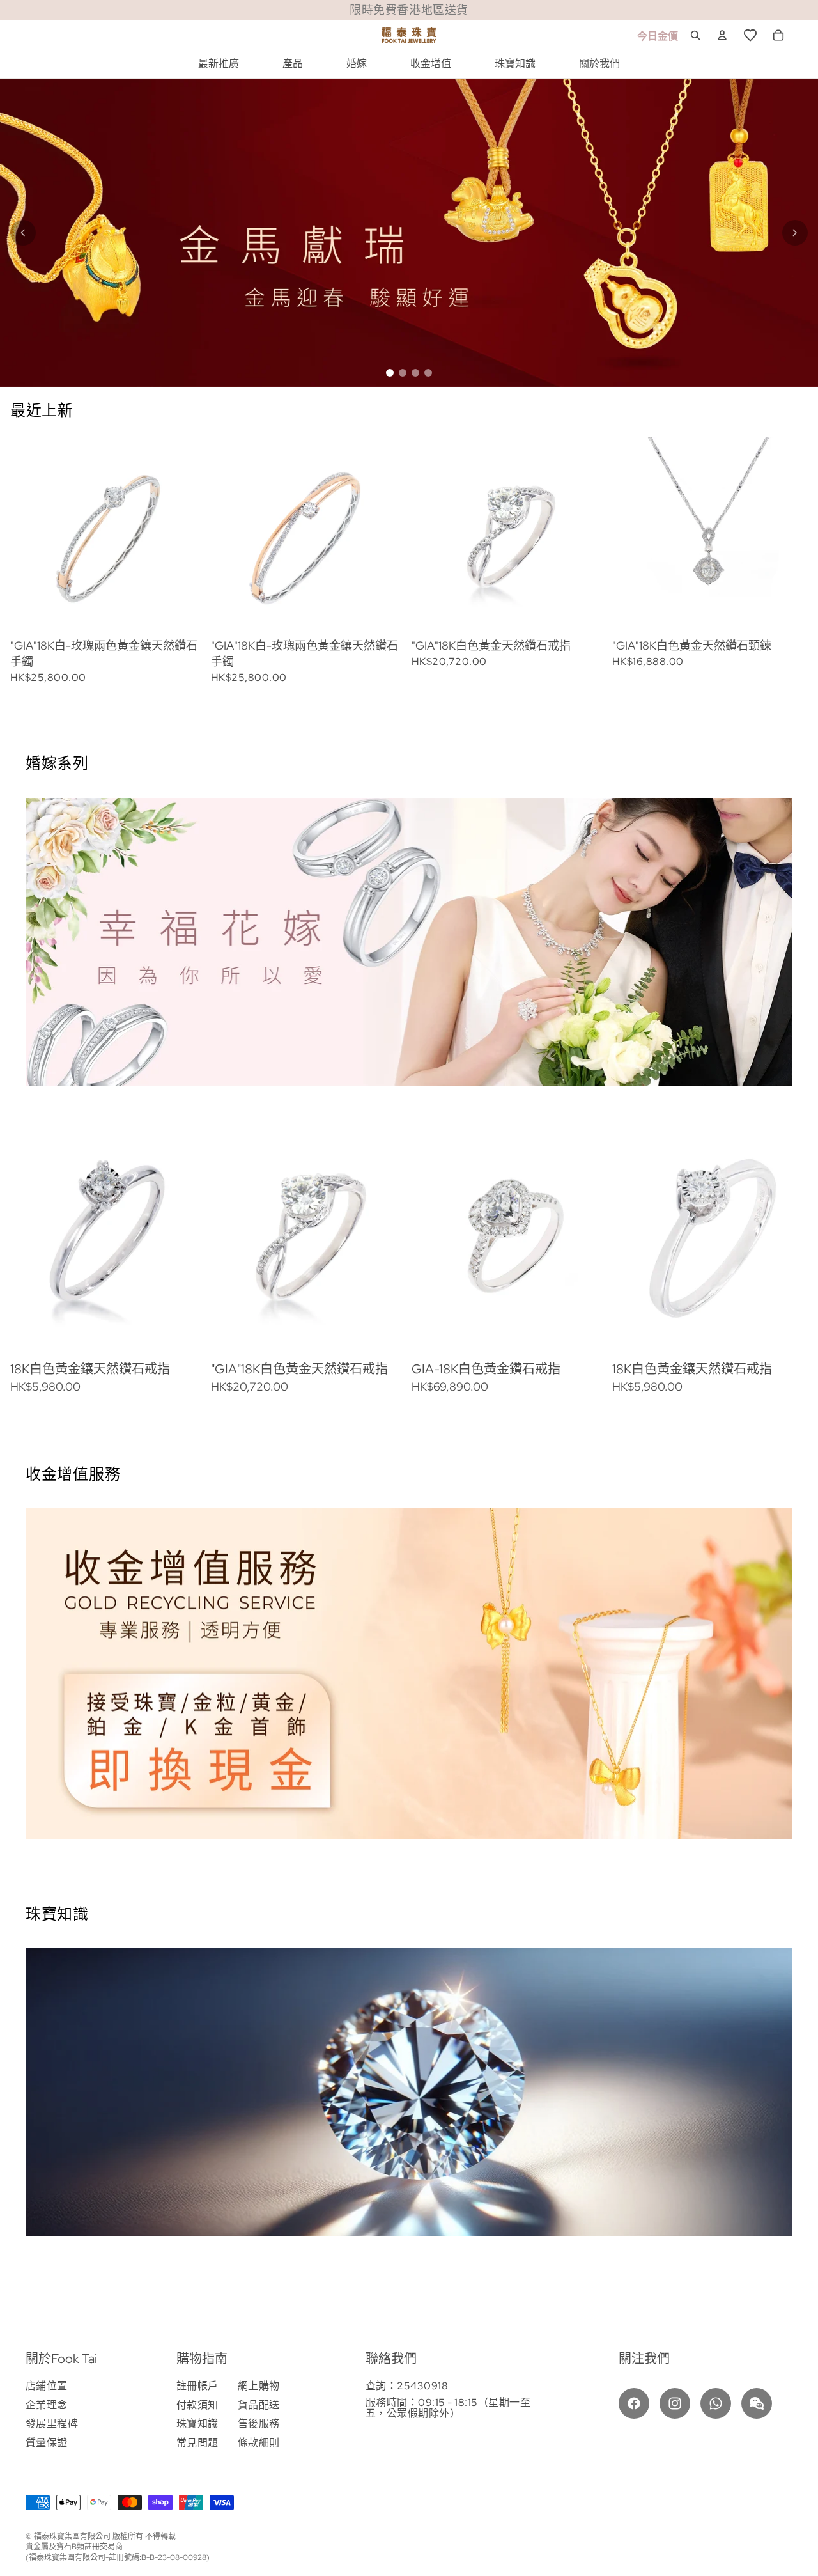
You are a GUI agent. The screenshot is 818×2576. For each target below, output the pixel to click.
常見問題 (197, 2443)
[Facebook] (634, 2403)
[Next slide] (795, 233)
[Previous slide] (23, 233)
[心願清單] (750, 35)
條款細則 (259, 2443)
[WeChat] (757, 2403)
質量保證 (47, 2443)
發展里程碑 (52, 2424)
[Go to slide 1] (390, 373)
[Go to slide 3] (415, 373)
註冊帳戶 (197, 2386)
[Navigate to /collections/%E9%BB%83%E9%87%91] (409, 233)
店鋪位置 (47, 2386)
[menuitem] (219, 64)
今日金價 (658, 36)
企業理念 (47, 2405)
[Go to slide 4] (428, 373)
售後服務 (259, 2424)
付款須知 (197, 2405)
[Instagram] (675, 2403)
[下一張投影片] (768, 560)
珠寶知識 (197, 2424)
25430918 (422, 2386)
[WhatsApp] (716, 2403)
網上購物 (259, 2386)
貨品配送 (259, 2405)
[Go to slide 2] (403, 373)
